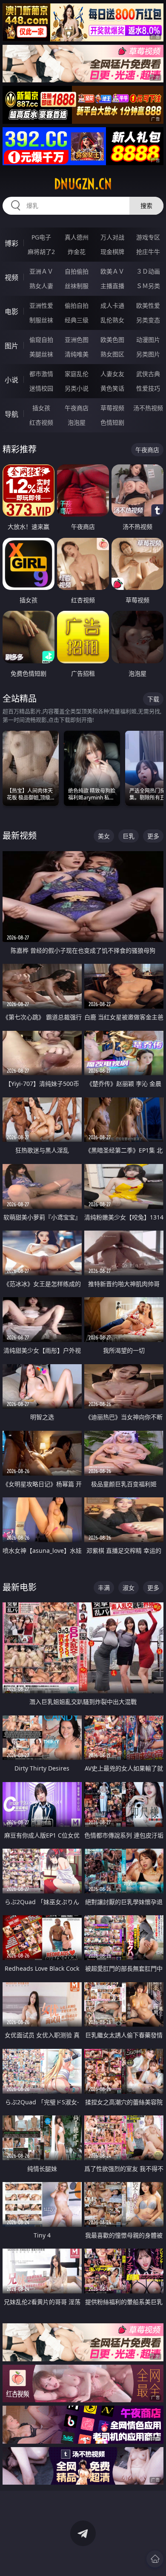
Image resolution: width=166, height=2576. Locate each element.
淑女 (129, 1588)
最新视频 (20, 836)
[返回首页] (155, 2559)
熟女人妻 (41, 286)
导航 (11, 414)
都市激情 (41, 374)
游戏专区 (148, 237)
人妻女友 (112, 374)
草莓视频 (112, 408)
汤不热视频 (148, 408)
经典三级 (77, 320)
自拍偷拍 (77, 271)
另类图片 (148, 354)
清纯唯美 (77, 354)
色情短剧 (112, 422)
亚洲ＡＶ (41, 271)
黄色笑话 (112, 388)
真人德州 (77, 237)
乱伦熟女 (112, 320)
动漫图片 (148, 340)
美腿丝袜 (41, 354)
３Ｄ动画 (148, 271)
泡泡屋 (77, 422)
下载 (153, 699)
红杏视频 (41, 422)
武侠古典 (148, 374)
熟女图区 (112, 354)
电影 (11, 312)
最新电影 (20, 1587)
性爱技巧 (148, 388)
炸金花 (77, 252)
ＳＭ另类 (148, 286)
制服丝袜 (41, 320)
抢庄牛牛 (148, 252)
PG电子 (41, 237)
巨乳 (129, 836)
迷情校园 (41, 388)
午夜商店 (77, 408)
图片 (11, 346)
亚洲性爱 (41, 305)
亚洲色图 (77, 340)
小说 (11, 380)
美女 (104, 836)
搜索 (146, 206)
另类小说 (77, 388)
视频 (11, 277)
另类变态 (148, 320)
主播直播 (112, 286)
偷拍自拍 (77, 305)
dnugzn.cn (83, 184)
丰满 (104, 1588)
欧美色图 (112, 340)
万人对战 (112, 237)
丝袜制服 (77, 286)
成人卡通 (112, 305)
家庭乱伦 (77, 374)
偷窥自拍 (41, 340)
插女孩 (41, 408)
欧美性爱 (148, 305)
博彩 (11, 243)
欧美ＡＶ (112, 271)
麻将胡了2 (41, 252)
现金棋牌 (112, 252)
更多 (153, 836)
